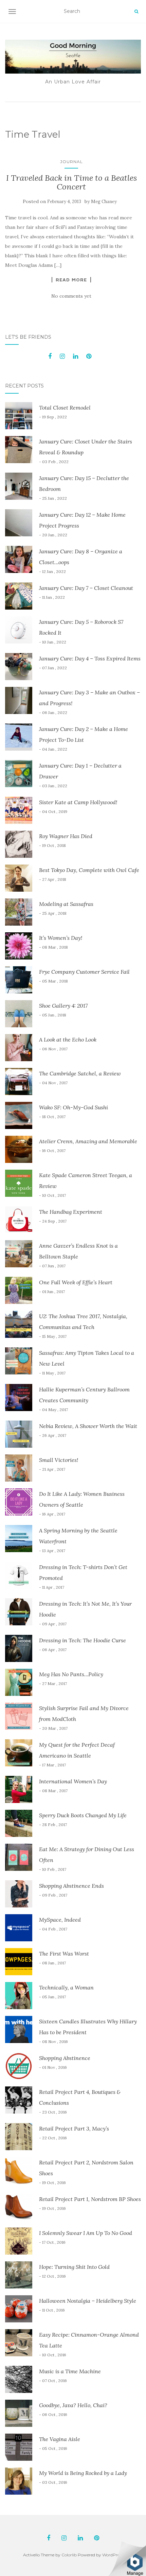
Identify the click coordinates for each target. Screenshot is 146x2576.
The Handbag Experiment (71, 1212)
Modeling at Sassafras (66, 904)
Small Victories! (59, 1460)
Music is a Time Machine (70, 2371)
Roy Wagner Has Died (66, 836)
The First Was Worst (64, 1954)
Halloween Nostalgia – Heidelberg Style (88, 2301)
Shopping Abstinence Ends (71, 1886)
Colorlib (69, 2555)
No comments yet (71, 296)
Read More (71, 280)
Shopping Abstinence (65, 2058)
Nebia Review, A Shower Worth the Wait (88, 1426)
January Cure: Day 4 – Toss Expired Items (90, 658)
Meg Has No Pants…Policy (71, 1674)
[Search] (136, 12)
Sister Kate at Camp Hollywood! (78, 802)
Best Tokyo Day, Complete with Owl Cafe (89, 870)
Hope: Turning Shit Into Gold (74, 2267)
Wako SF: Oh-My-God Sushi (74, 1107)
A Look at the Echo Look (68, 1039)
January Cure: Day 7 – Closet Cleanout (86, 588)
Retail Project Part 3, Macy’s (74, 2128)
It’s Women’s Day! (61, 938)
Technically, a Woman (66, 1987)
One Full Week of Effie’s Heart (76, 1282)
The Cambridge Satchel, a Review (80, 1073)
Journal (71, 162)
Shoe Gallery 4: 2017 (63, 1006)
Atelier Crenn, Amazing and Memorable (88, 1141)
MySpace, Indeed (60, 1920)
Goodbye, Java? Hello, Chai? (73, 2405)
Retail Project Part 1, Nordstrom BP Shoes (90, 2199)
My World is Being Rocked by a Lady (83, 2473)
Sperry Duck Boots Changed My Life (83, 1815)
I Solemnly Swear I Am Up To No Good (86, 2233)
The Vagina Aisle (60, 2439)
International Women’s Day (73, 1781)
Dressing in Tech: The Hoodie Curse (83, 1640)
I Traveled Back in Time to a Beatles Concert (71, 182)
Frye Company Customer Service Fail (84, 972)
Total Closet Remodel (65, 408)
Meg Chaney (104, 202)
